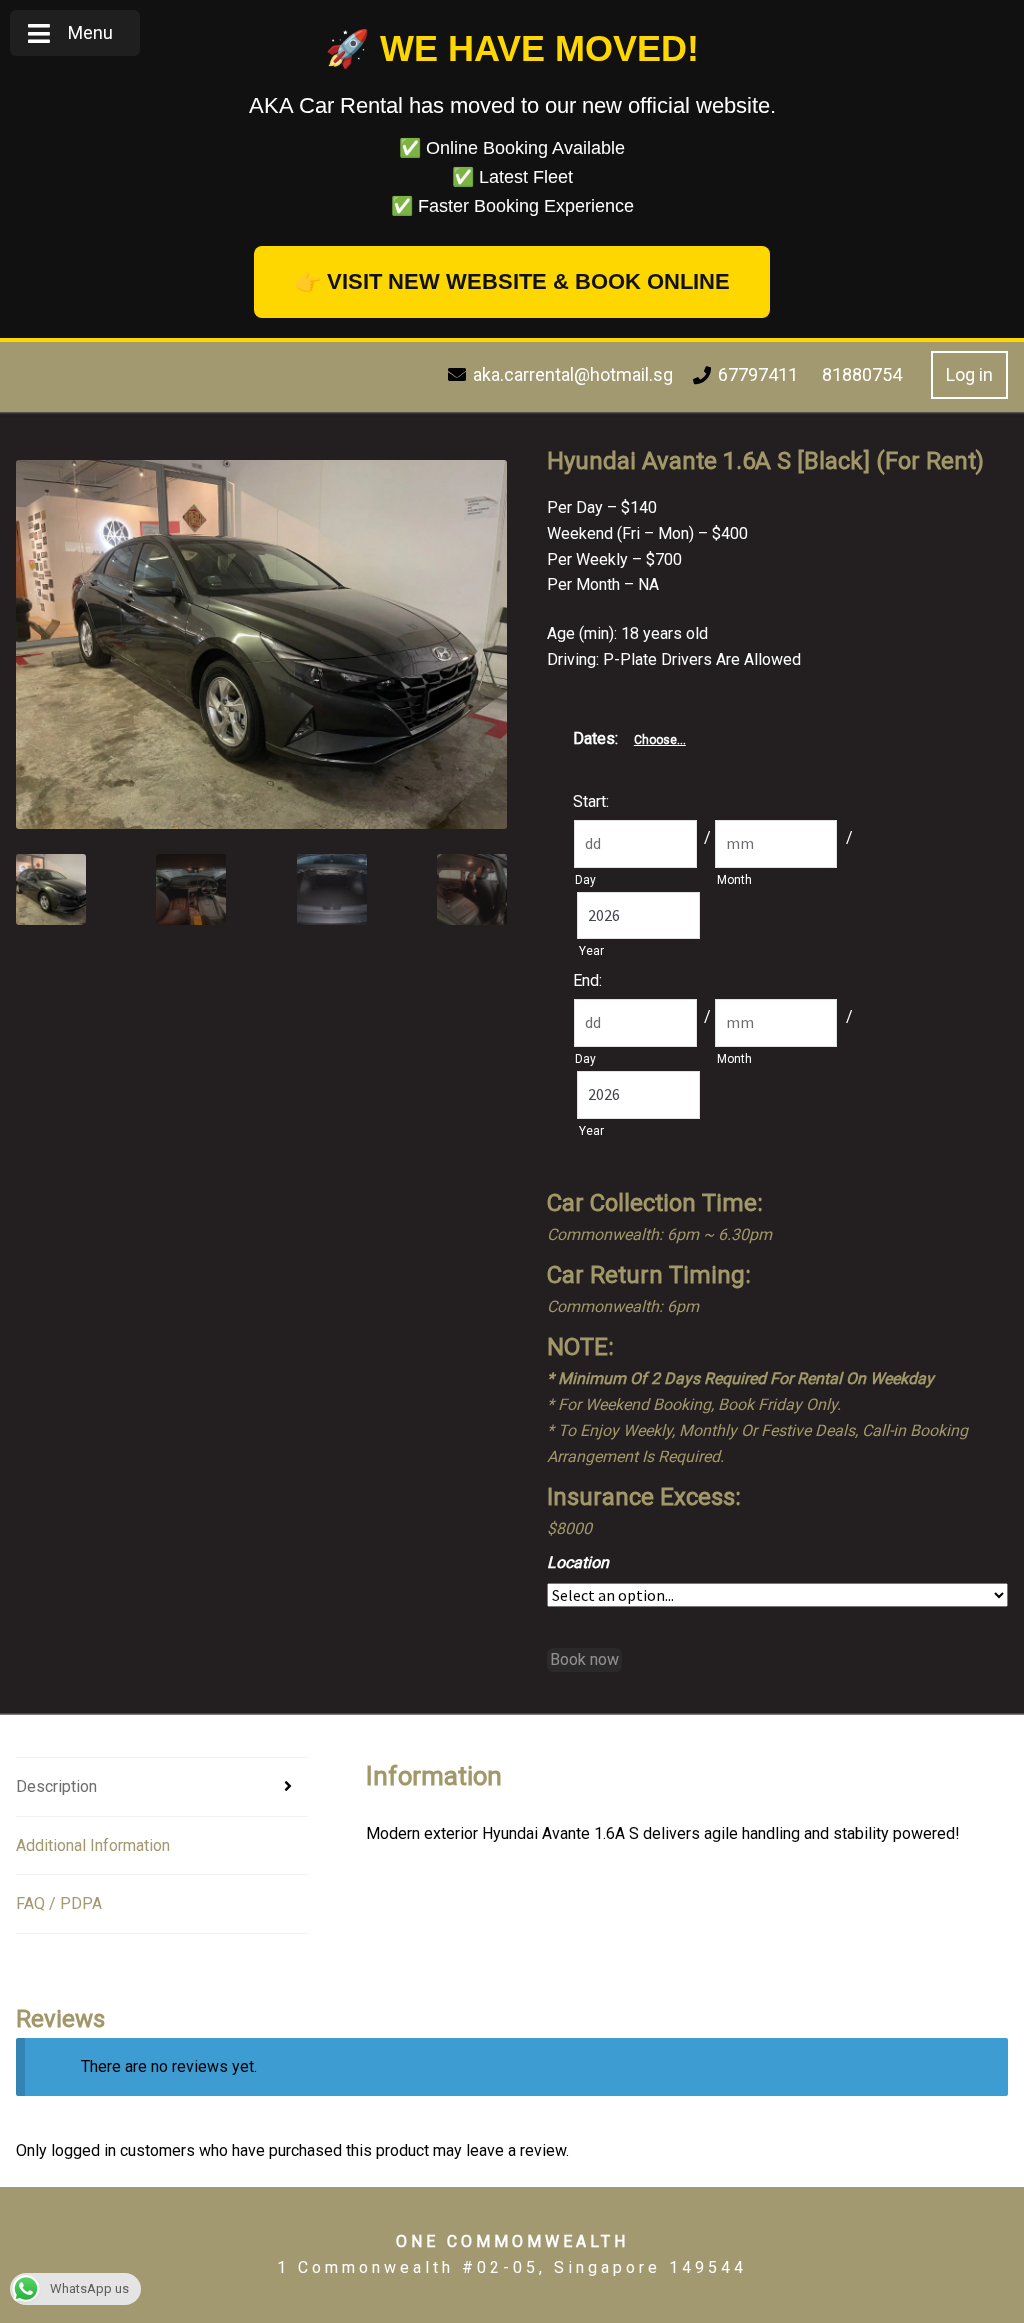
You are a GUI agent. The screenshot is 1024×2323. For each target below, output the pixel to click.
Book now (584, 1659)
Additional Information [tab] (93, 1845)
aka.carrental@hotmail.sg (573, 374)
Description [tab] (56, 1786)
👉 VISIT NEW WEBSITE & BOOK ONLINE (512, 281)
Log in (969, 374)
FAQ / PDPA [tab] (59, 1903)
